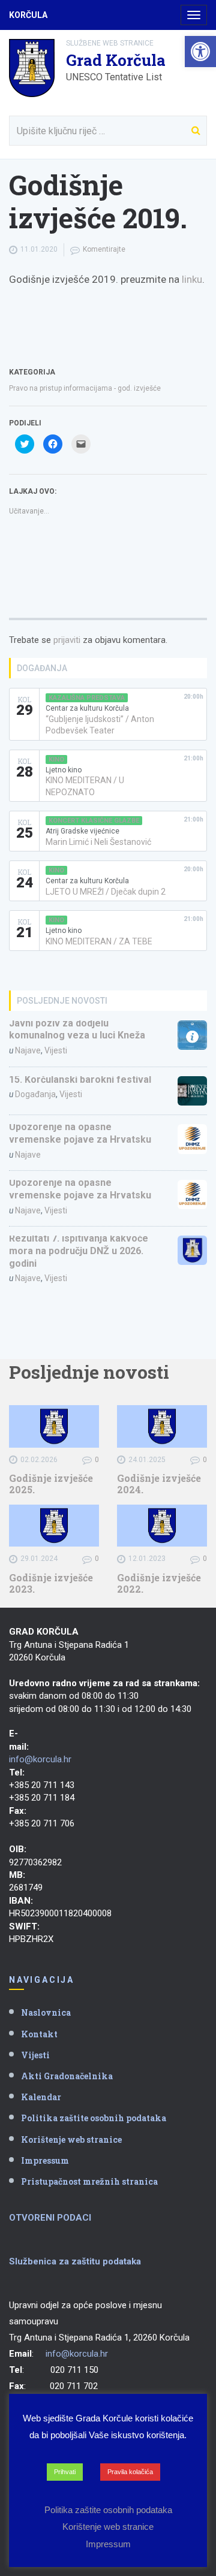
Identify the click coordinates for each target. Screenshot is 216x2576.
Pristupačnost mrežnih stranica (89, 2181)
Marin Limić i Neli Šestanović (98, 842)
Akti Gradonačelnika (67, 2076)
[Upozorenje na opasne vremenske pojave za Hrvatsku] (193, 1139)
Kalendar (41, 2097)
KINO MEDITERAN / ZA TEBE (99, 941)
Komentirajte (104, 249)
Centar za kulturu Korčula (87, 708)
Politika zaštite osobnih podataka (94, 2118)
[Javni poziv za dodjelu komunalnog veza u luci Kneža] (193, 1035)
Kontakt (39, 2034)
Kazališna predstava (87, 698)
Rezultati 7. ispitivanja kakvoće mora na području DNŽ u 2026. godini (79, 1251)
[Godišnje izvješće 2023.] (54, 1526)
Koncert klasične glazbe (94, 821)
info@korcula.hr (40, 1759)
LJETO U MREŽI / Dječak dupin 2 (106, 892)
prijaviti (67, 640)
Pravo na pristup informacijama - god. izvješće (85, 388)
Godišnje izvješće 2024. (159, 1484)
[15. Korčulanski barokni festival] (193, 1091)
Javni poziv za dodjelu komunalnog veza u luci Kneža (77, 1029)
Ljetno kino (64, 770)
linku (192, 279)
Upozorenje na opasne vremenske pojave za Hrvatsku (80, 1133)
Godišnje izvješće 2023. (51, 1583)
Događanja (35, 1094)
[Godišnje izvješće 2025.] (54, 1426)
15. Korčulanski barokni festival (80, 1079)
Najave (28, 1050)
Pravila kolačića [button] (130, 2472)
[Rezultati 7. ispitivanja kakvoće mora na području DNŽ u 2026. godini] (193, 1251)
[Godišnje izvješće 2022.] (162, 1526)
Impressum (45, 2160)
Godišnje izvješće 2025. (51, 1484)
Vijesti (56, 1050)
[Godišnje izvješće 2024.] (162, 1426)
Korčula (28, 15)
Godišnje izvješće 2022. (159, 1583)
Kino (56, 759)
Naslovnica (46, 2012)
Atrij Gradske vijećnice (82, 831)
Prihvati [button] (65, 2472)
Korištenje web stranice (71, 2139)
